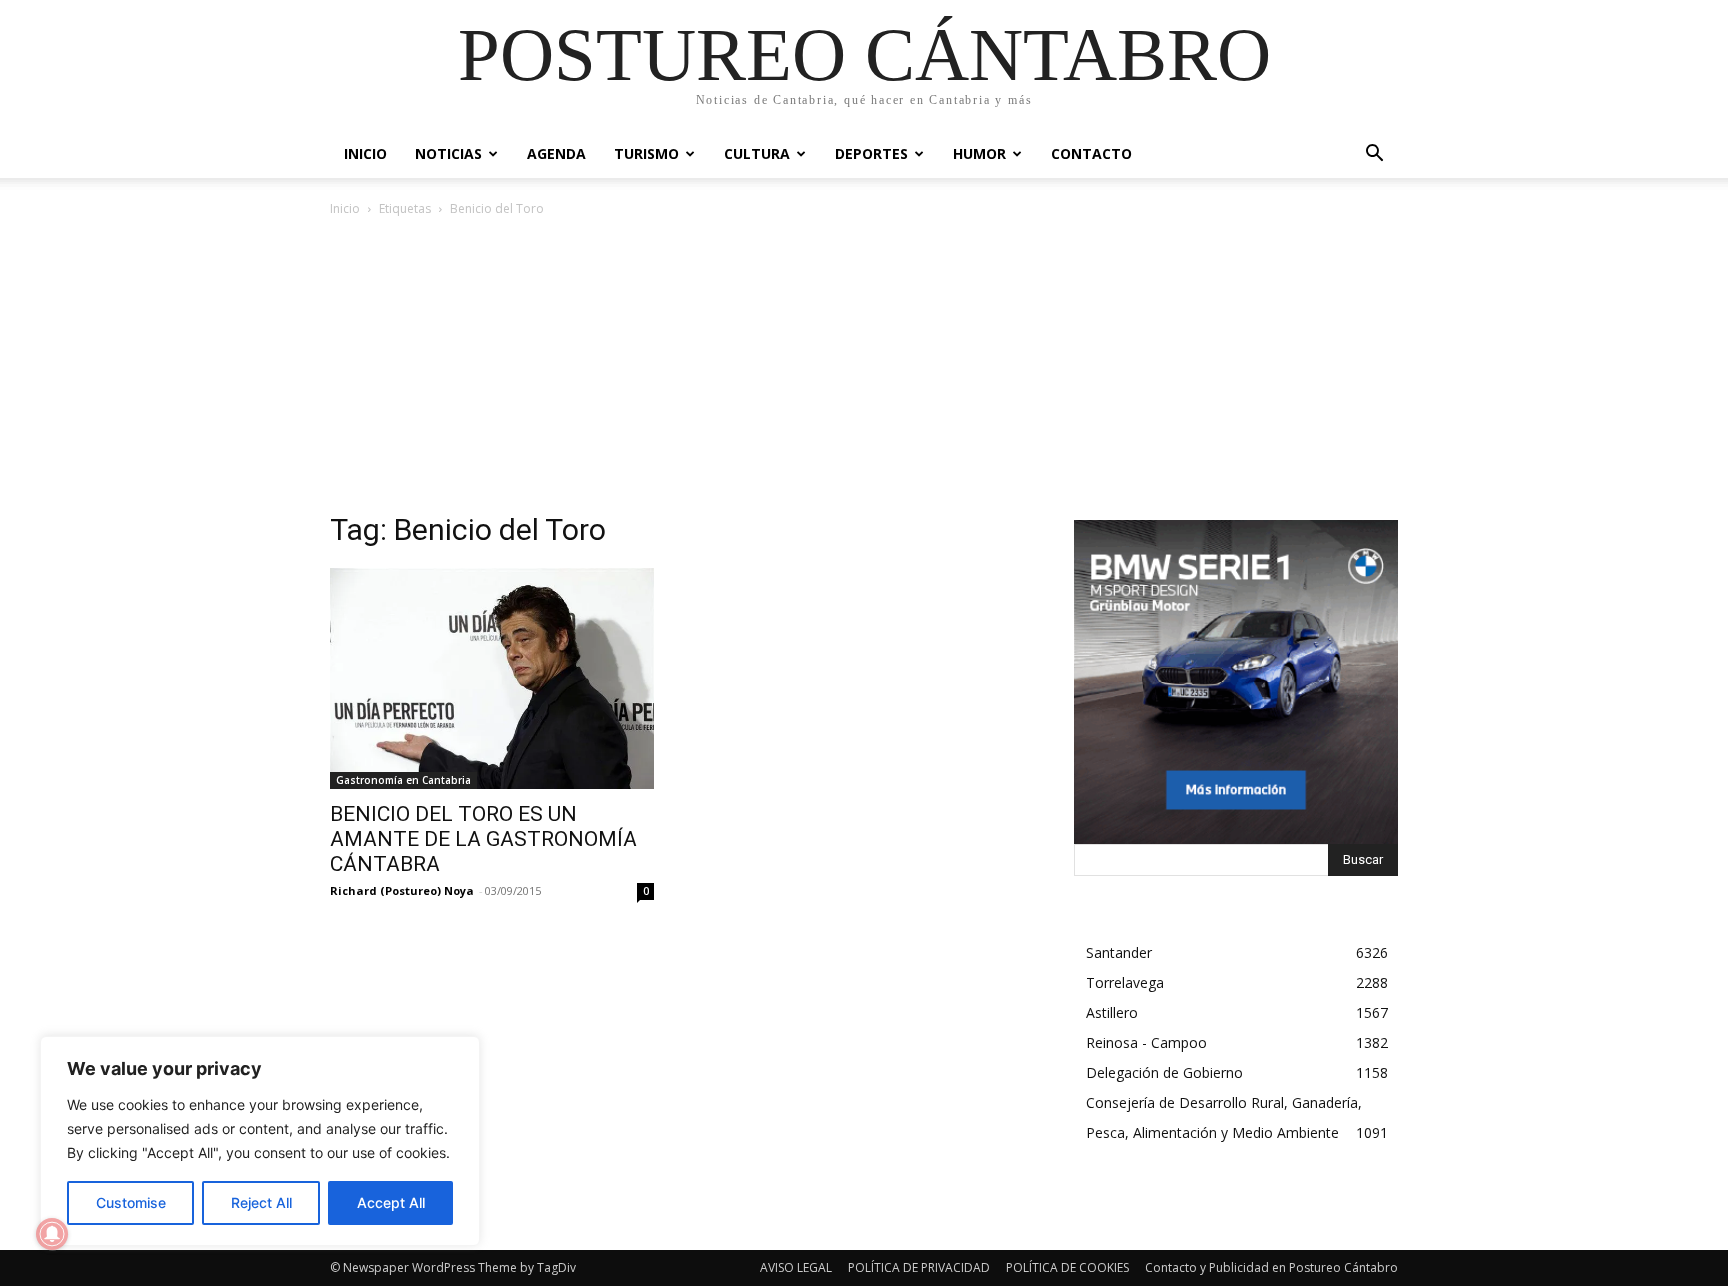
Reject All (261, 1202)
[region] (260, 1141)
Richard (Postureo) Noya (402, 890)
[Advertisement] (864, 370)
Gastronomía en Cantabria (403, 780)
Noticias (448, 153)
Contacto (1091, 153)
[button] (1374, 155)
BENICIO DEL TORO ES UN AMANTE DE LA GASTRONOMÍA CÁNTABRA (483, 839)
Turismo (646, 153)
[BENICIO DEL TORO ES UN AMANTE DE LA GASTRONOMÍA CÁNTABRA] (492, 678)
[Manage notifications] (52, 1234)
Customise (131, 1202)
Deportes (871, 153)
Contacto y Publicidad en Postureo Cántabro (1271, 1267)
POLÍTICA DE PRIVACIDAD (919, 1267)
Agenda (556, 153)
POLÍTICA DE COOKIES (1067, 1267)
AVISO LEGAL (796, 1267)
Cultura (757, 153)
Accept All (391, 1202)
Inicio (365, 153)
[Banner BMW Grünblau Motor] (1236, 682)
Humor (979, 153)
